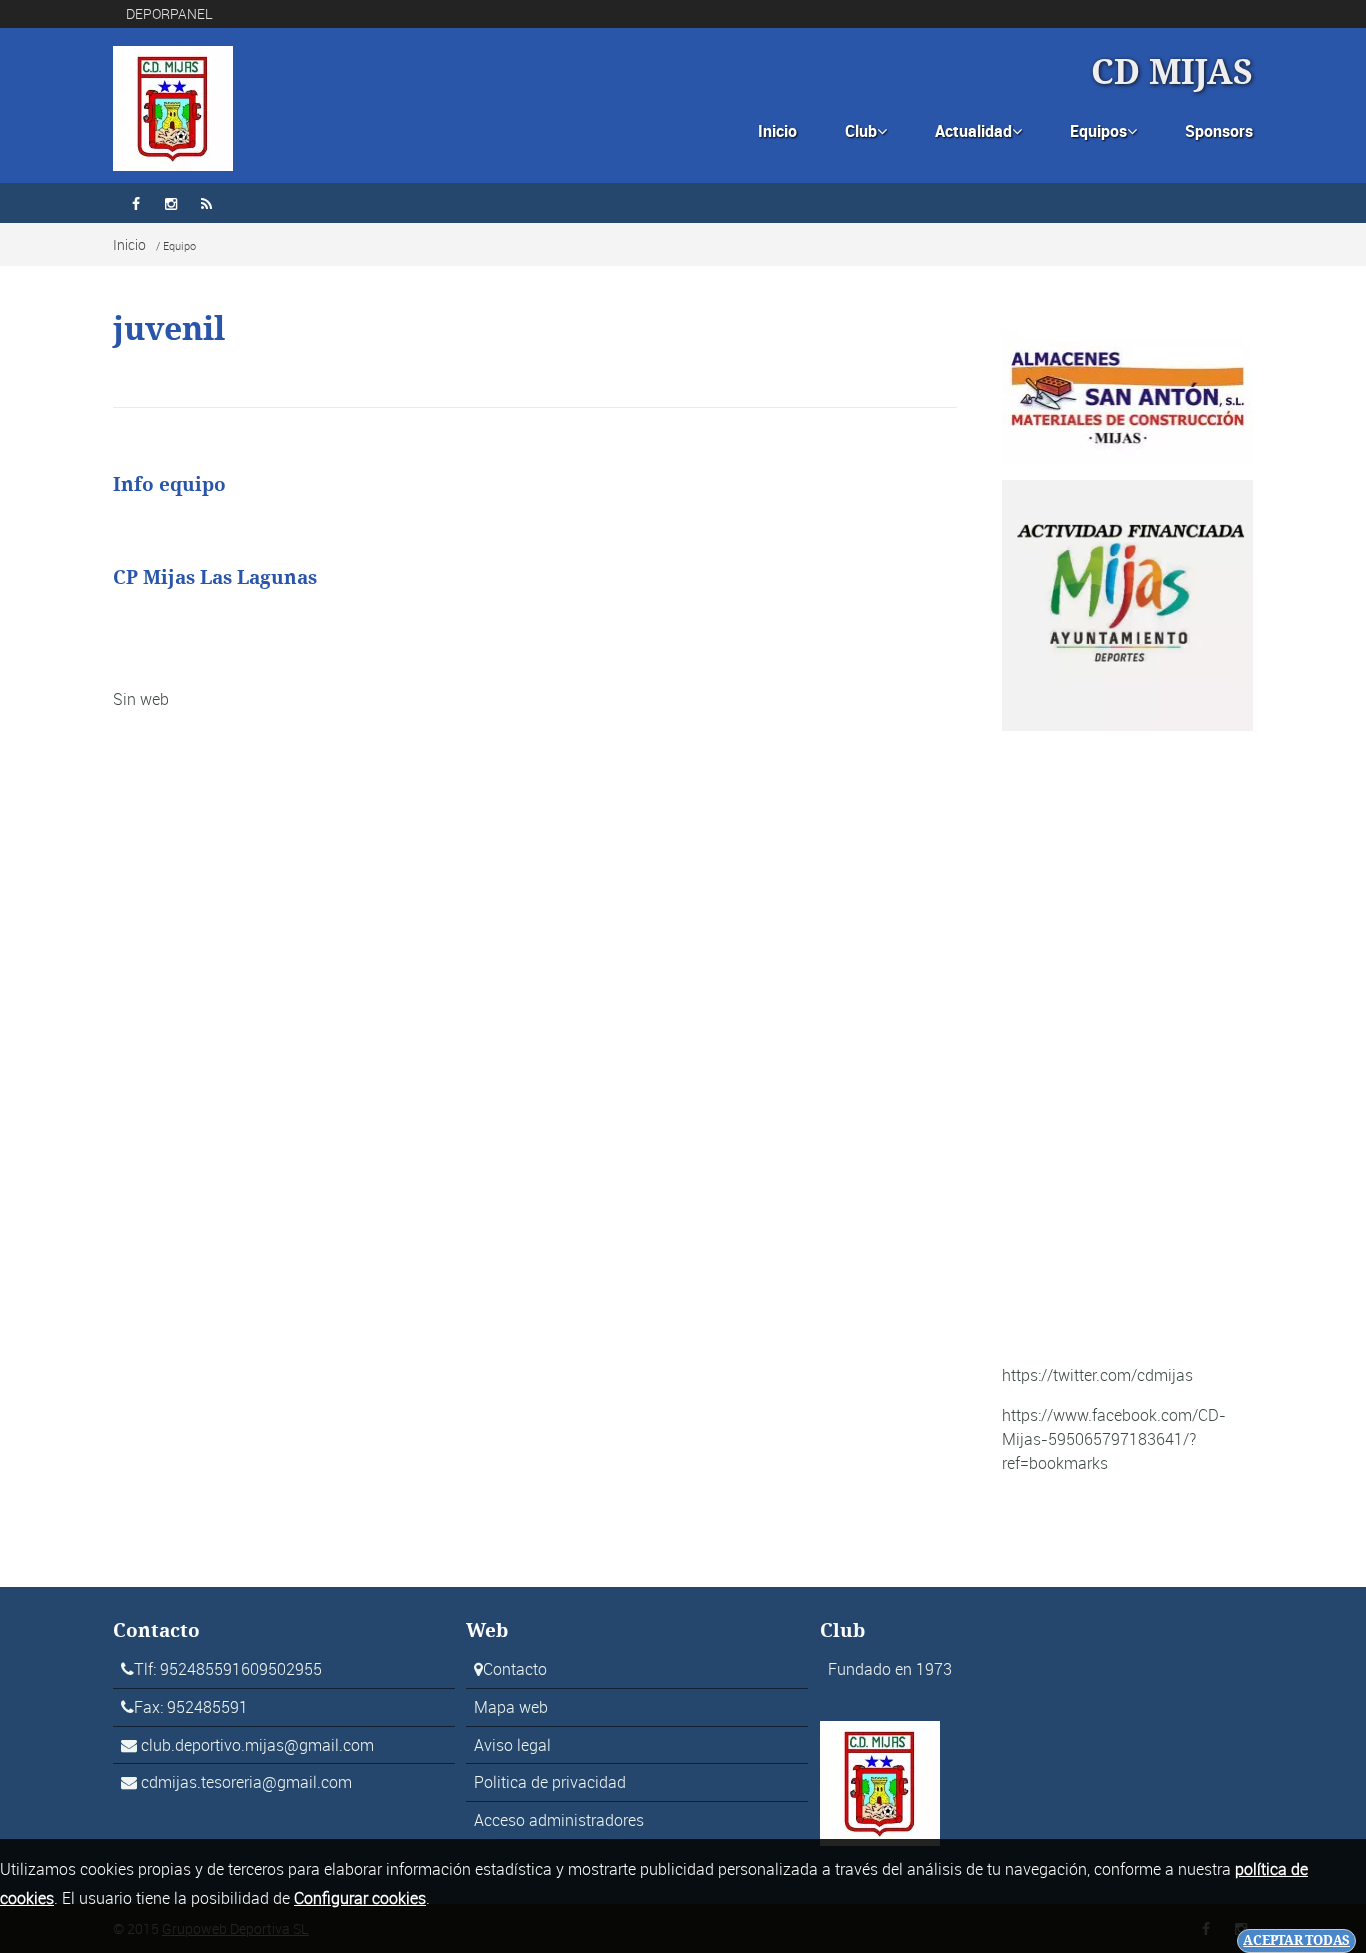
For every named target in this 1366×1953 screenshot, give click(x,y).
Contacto (515, 1669)
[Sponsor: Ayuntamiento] (1127, 604)
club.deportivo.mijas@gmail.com (257, 1745)
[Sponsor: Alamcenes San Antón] (1127, 395)
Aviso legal (512, 1745)
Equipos (1103, 131)
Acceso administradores (559, 1820)
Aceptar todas (1296, 1940)
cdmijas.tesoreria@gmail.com (246, 1782)
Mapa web (511, 1707)
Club (866, 131)
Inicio (777, 131)
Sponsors (1219, 131)
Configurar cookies (360, 1898)
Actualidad (978, 131)
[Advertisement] (1127, 1047)
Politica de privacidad (550, 1782)
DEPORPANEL (169, 13)
